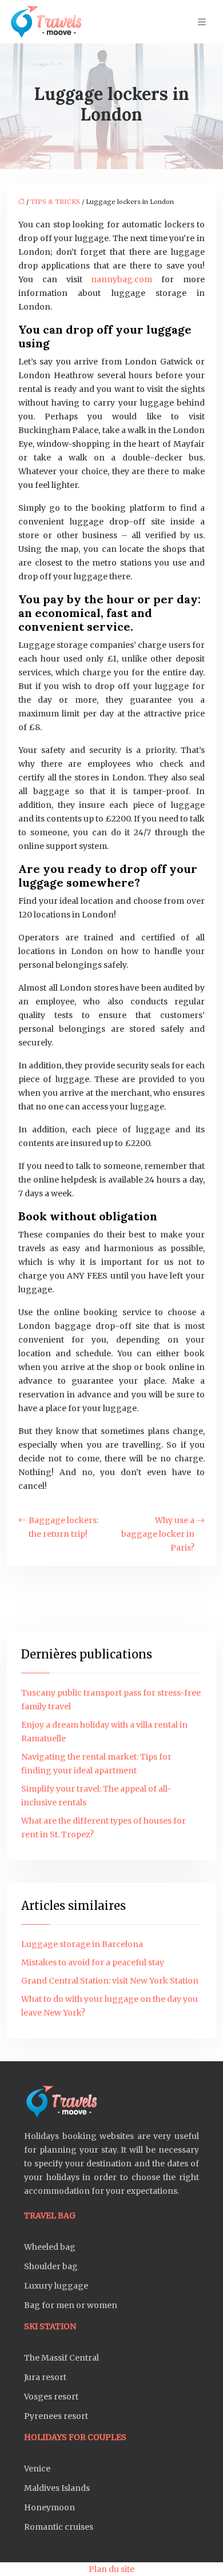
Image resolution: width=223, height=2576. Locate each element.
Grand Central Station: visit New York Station (110, 1981)
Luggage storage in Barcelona (82, 1944)
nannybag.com (122, 279)
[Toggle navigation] (202, 22)
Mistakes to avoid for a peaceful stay (93, 1962)
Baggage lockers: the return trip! (63, 1527)
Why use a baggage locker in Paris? (158, 1534)
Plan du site (111, 2569)
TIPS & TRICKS (55, 202)
